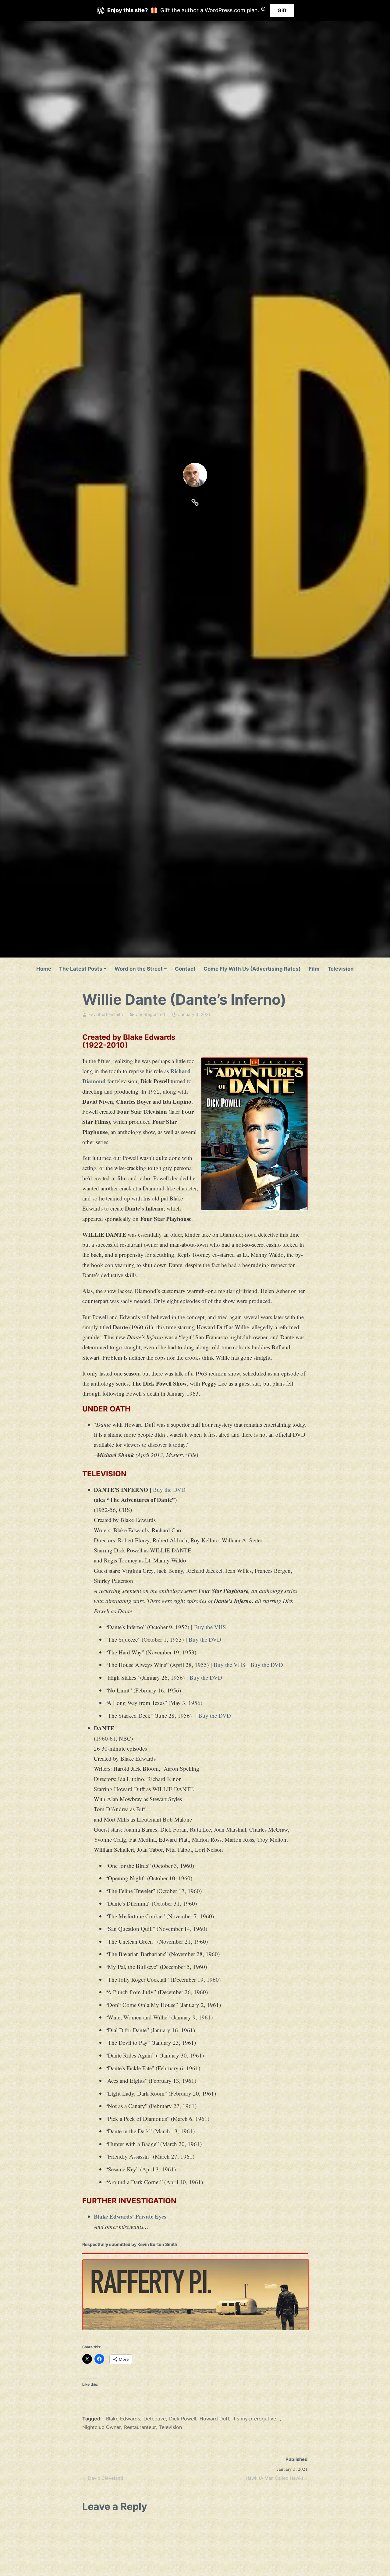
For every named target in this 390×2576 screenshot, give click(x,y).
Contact (185, 969)
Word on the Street (139, 969)
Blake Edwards (123, 2419)
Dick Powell (183, 2419)
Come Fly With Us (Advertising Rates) (252, 969)
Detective (155, 2419)
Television (341, 969)
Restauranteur (140, 2427)
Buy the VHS (210, 1627)
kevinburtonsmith (106, 1014)
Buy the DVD (169, 1490)
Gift (282, 10)
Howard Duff (214, 2419)
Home (44, 969)
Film (314, 969)
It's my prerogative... (256, 2419)
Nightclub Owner (101, 2427)
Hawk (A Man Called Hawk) (274, 2479)
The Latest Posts (81, 969)
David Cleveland (105, 2479)
